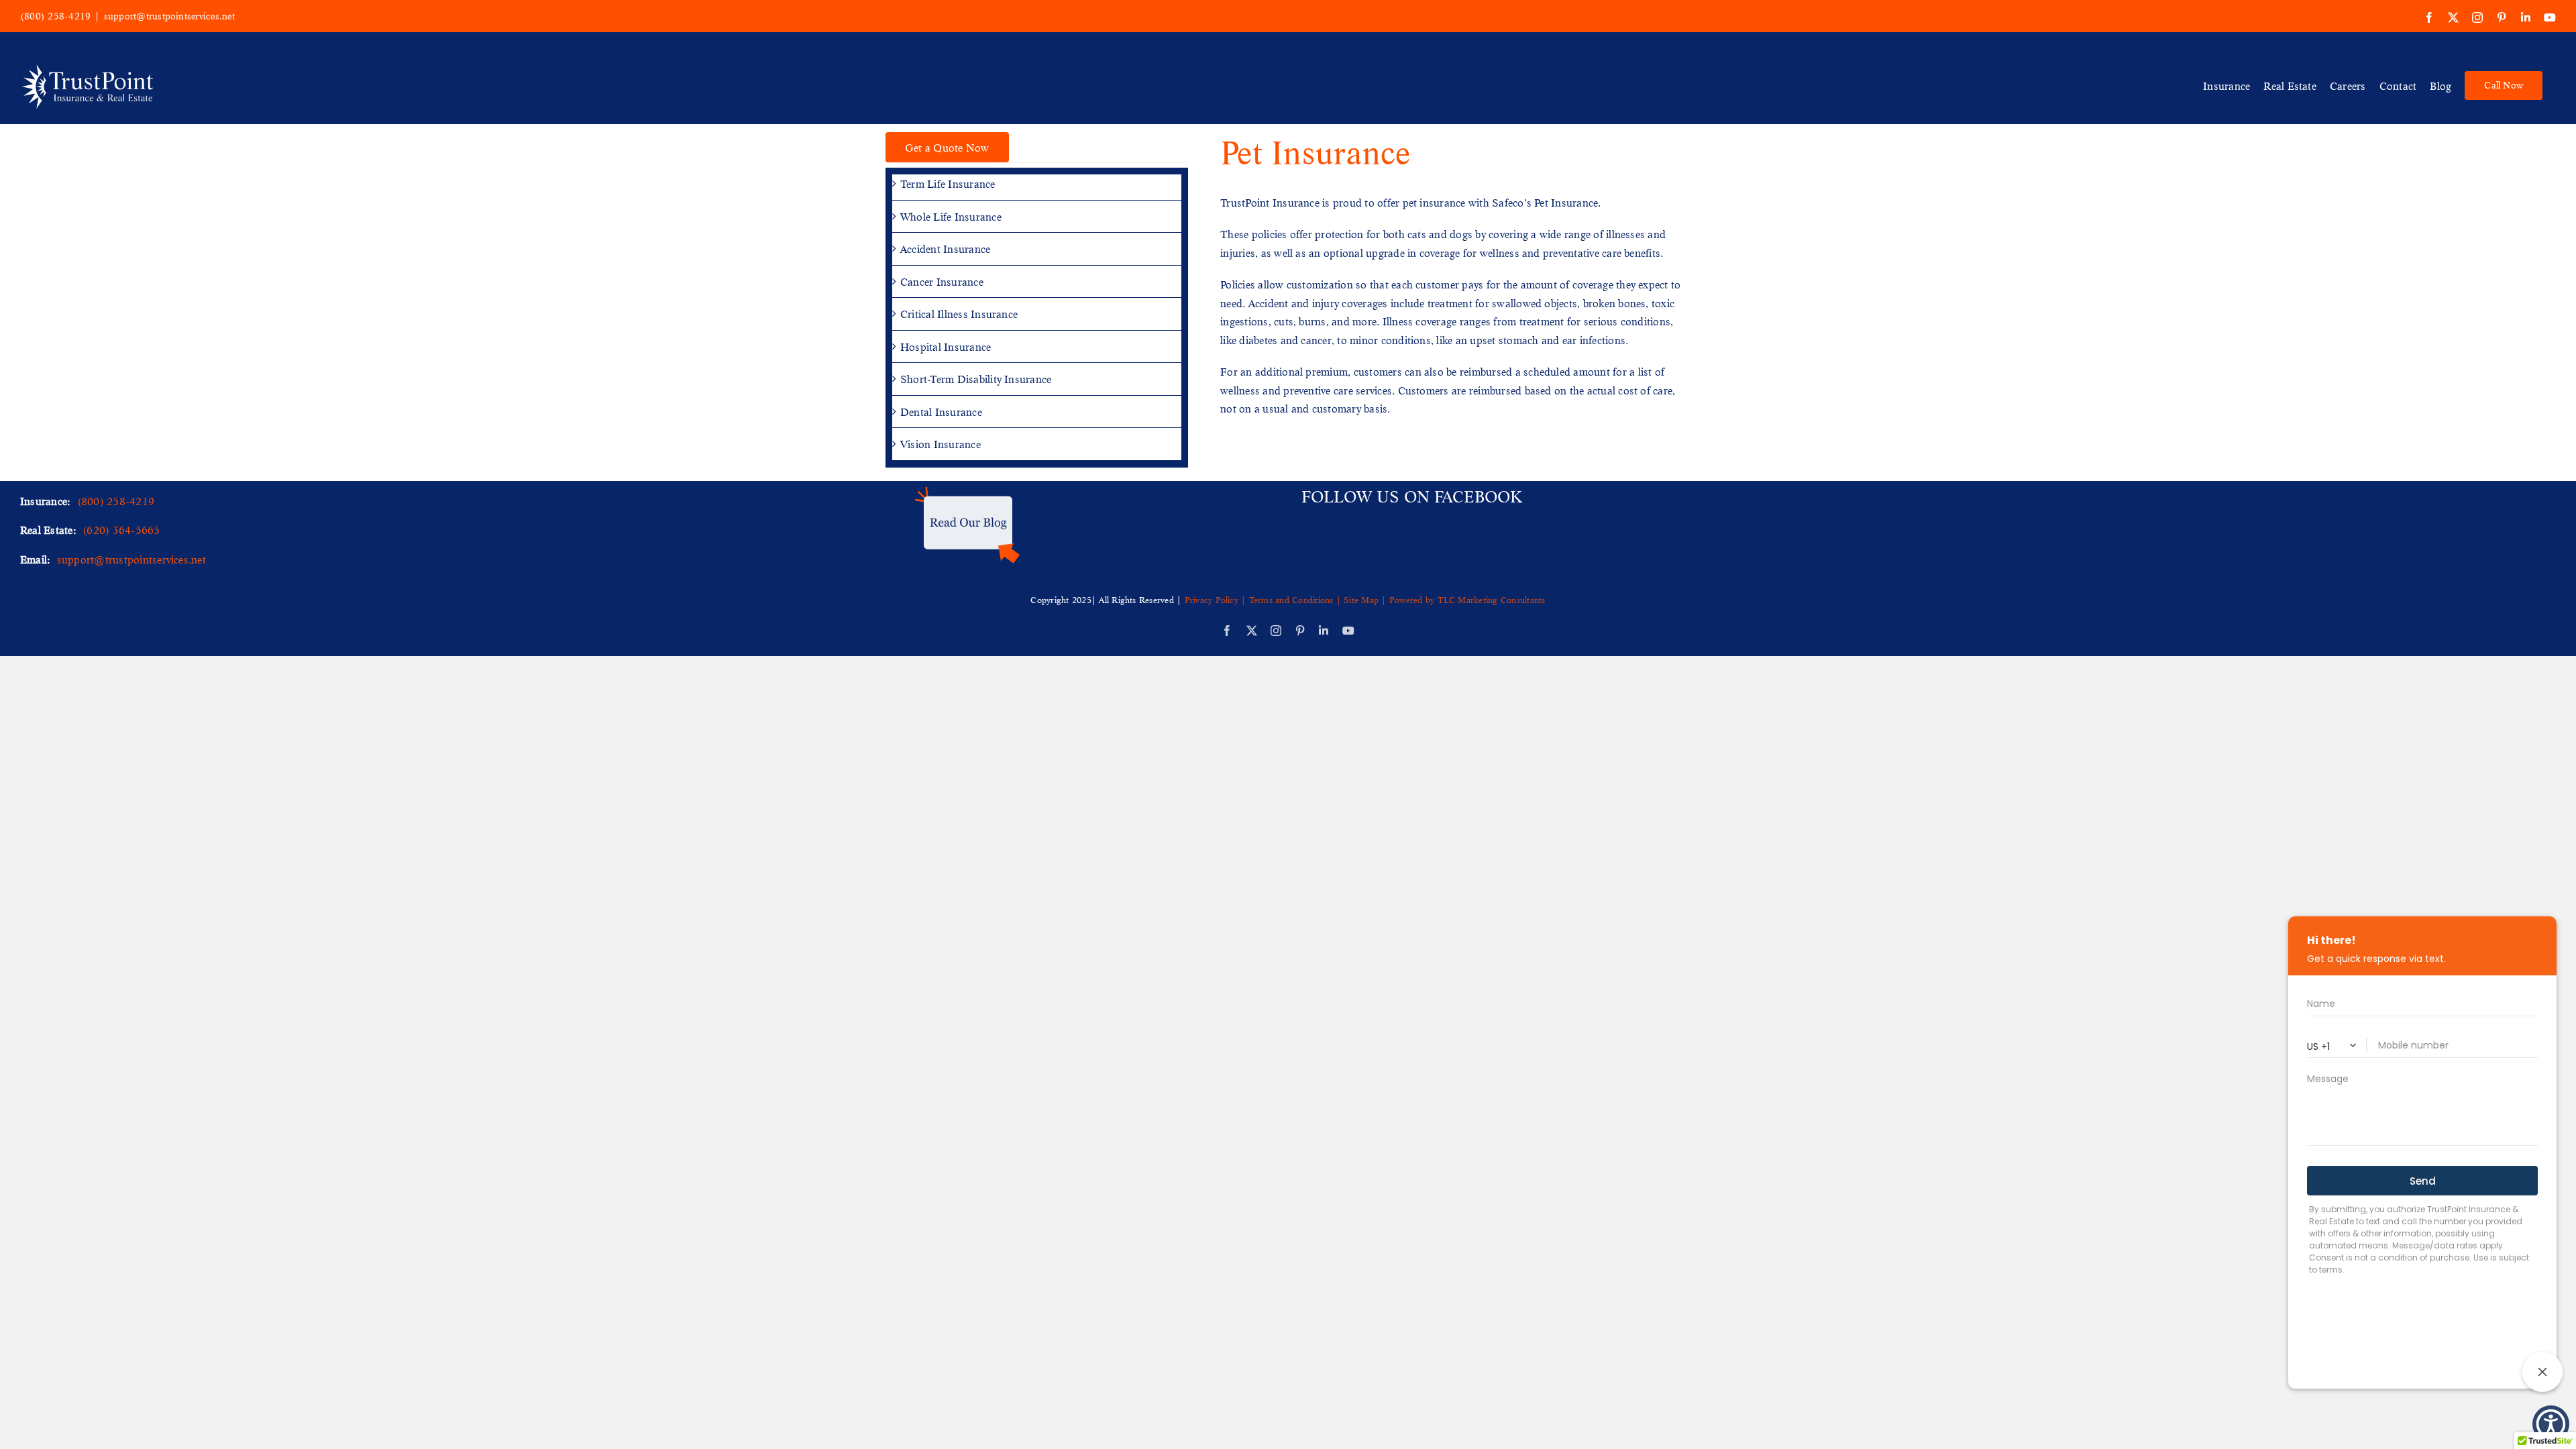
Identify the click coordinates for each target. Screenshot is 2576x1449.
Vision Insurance (941, 444)
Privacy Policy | (1217, 600)
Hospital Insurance (946, 346)
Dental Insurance (941, 412)
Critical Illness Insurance (959, 314)
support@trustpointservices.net (169, 16)
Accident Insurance (945, 249)
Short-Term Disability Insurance (976, 379)
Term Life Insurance (948, 183)
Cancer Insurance (942, 281)
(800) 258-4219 (55, 16)
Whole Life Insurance (951, 216)
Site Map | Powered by (1389, 600)
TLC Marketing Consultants (1492, 600)
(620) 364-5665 (121, 530)
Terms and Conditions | (1295, 600)
